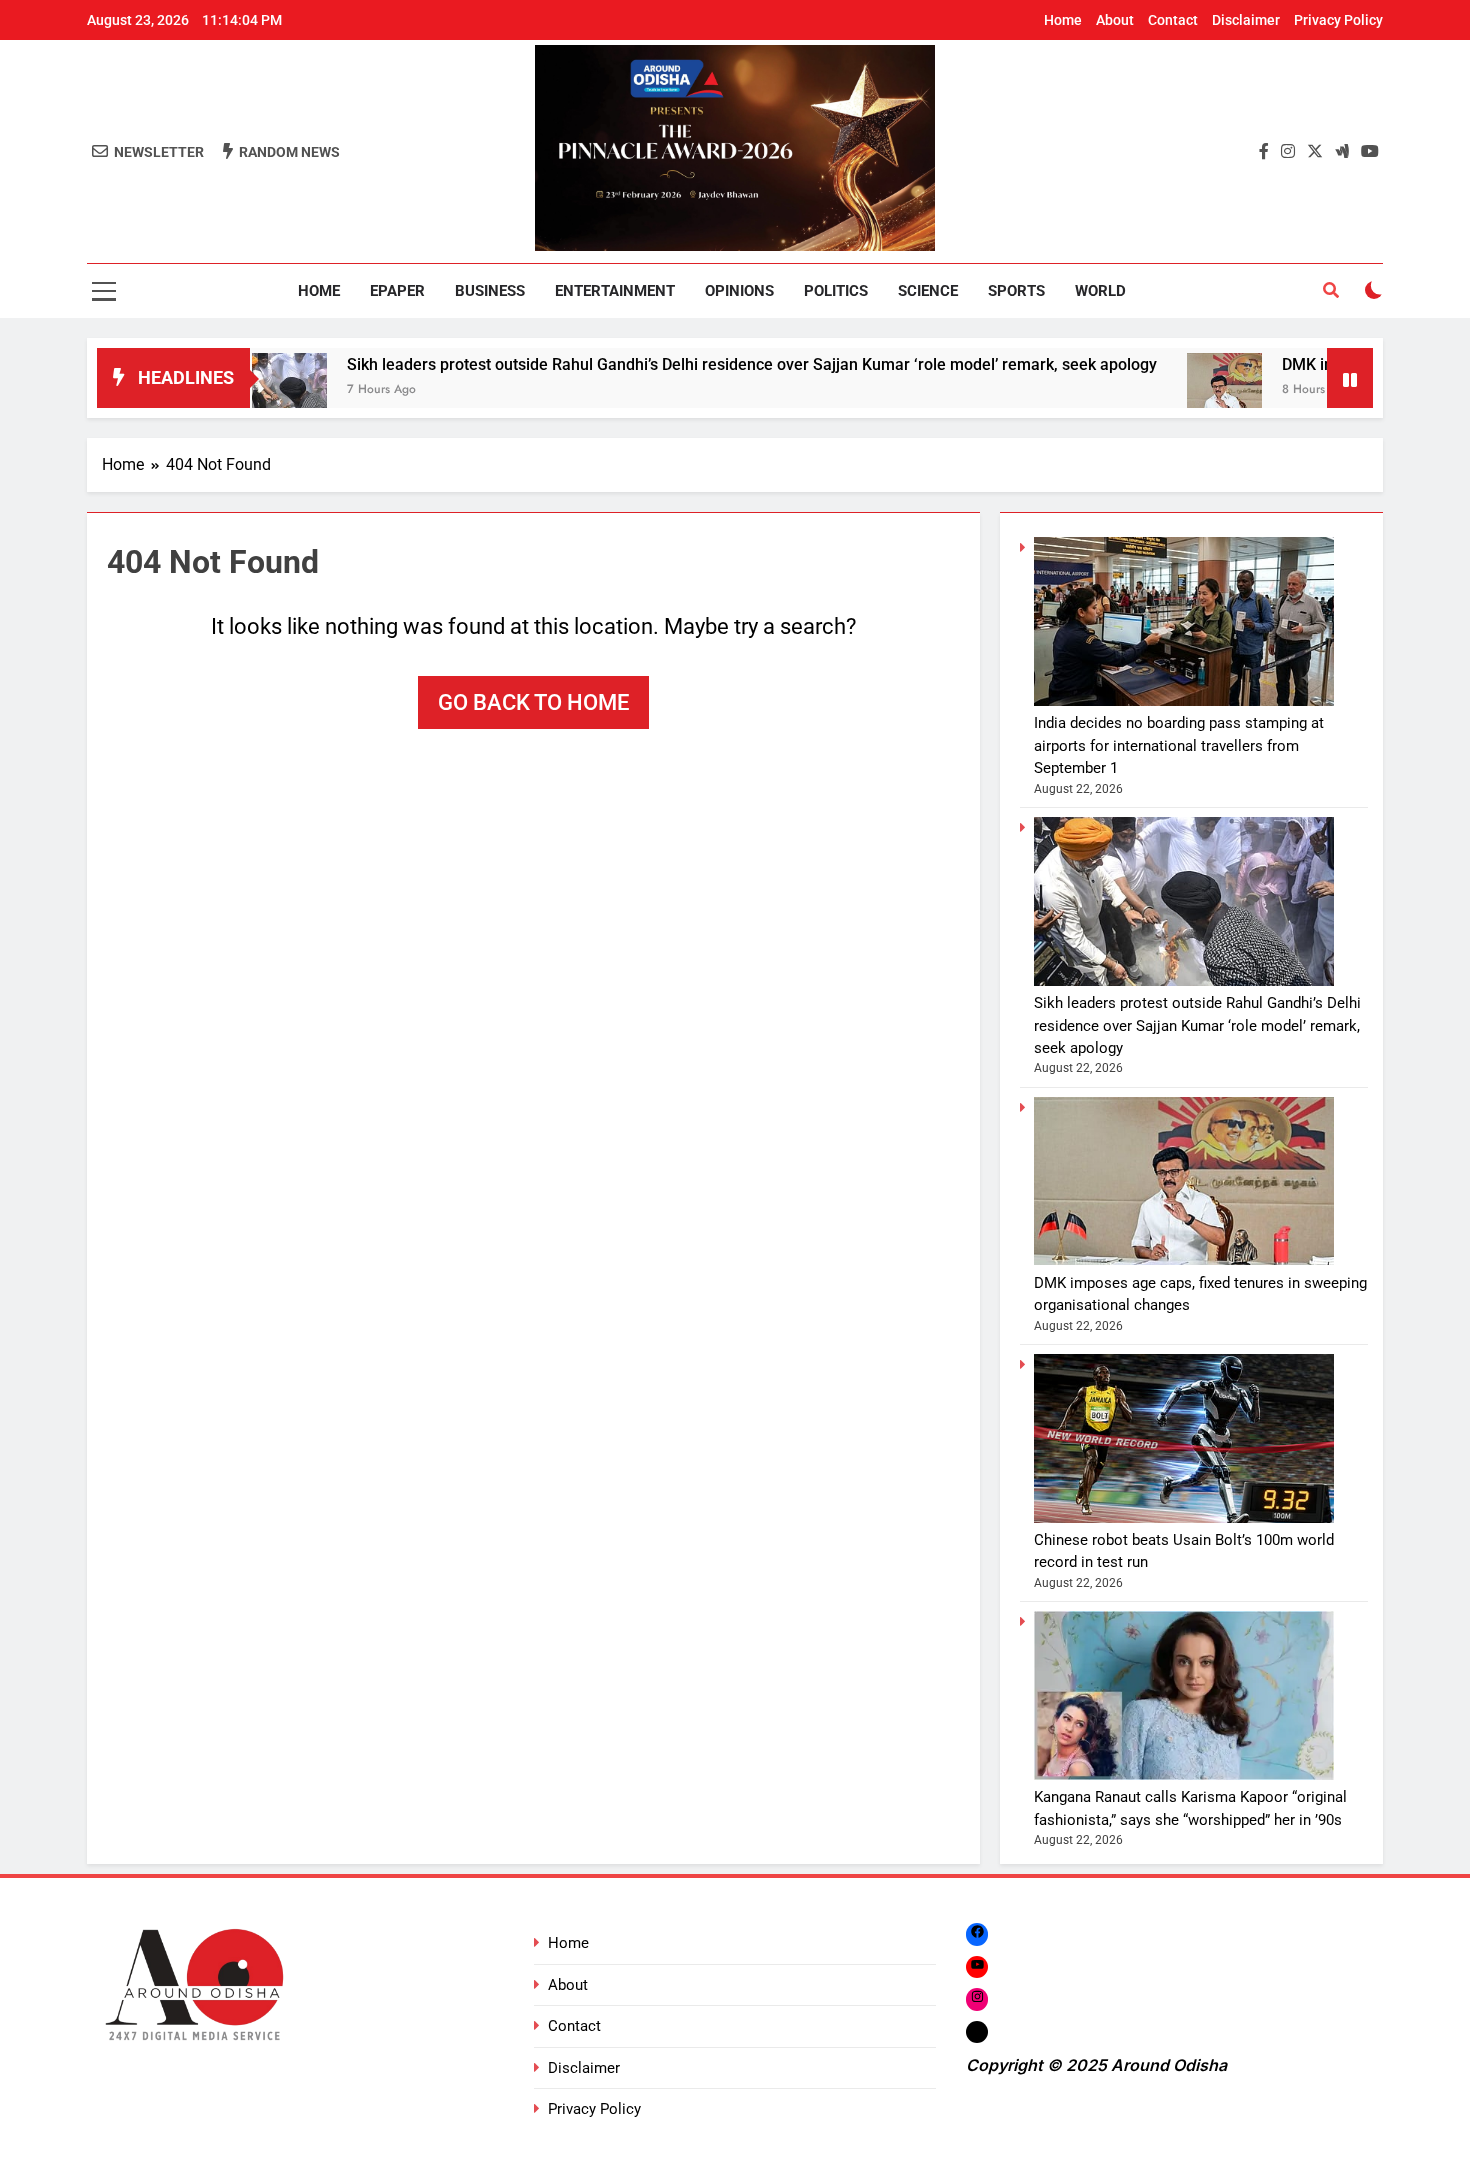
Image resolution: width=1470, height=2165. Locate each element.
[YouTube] (977, 1966)
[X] (977, 2031)
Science (928, 291)
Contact (1173, 20)
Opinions (739, 291)
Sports (1016, 291)
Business (490, 291)
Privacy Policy (1338, 20)
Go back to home (533, 702)
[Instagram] (977, 1998)
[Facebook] (977, 1934)
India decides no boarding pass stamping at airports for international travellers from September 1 (1179, 745)
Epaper (397, 291)
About (1115, 20)
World (1100, 291)
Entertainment (615, 291)
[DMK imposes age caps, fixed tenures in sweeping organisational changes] (1148, 390)
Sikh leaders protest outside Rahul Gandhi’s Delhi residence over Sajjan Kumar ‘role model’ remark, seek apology (676, 364)
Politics (836, 291)
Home (1063, 20)
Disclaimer (1246, 20)
